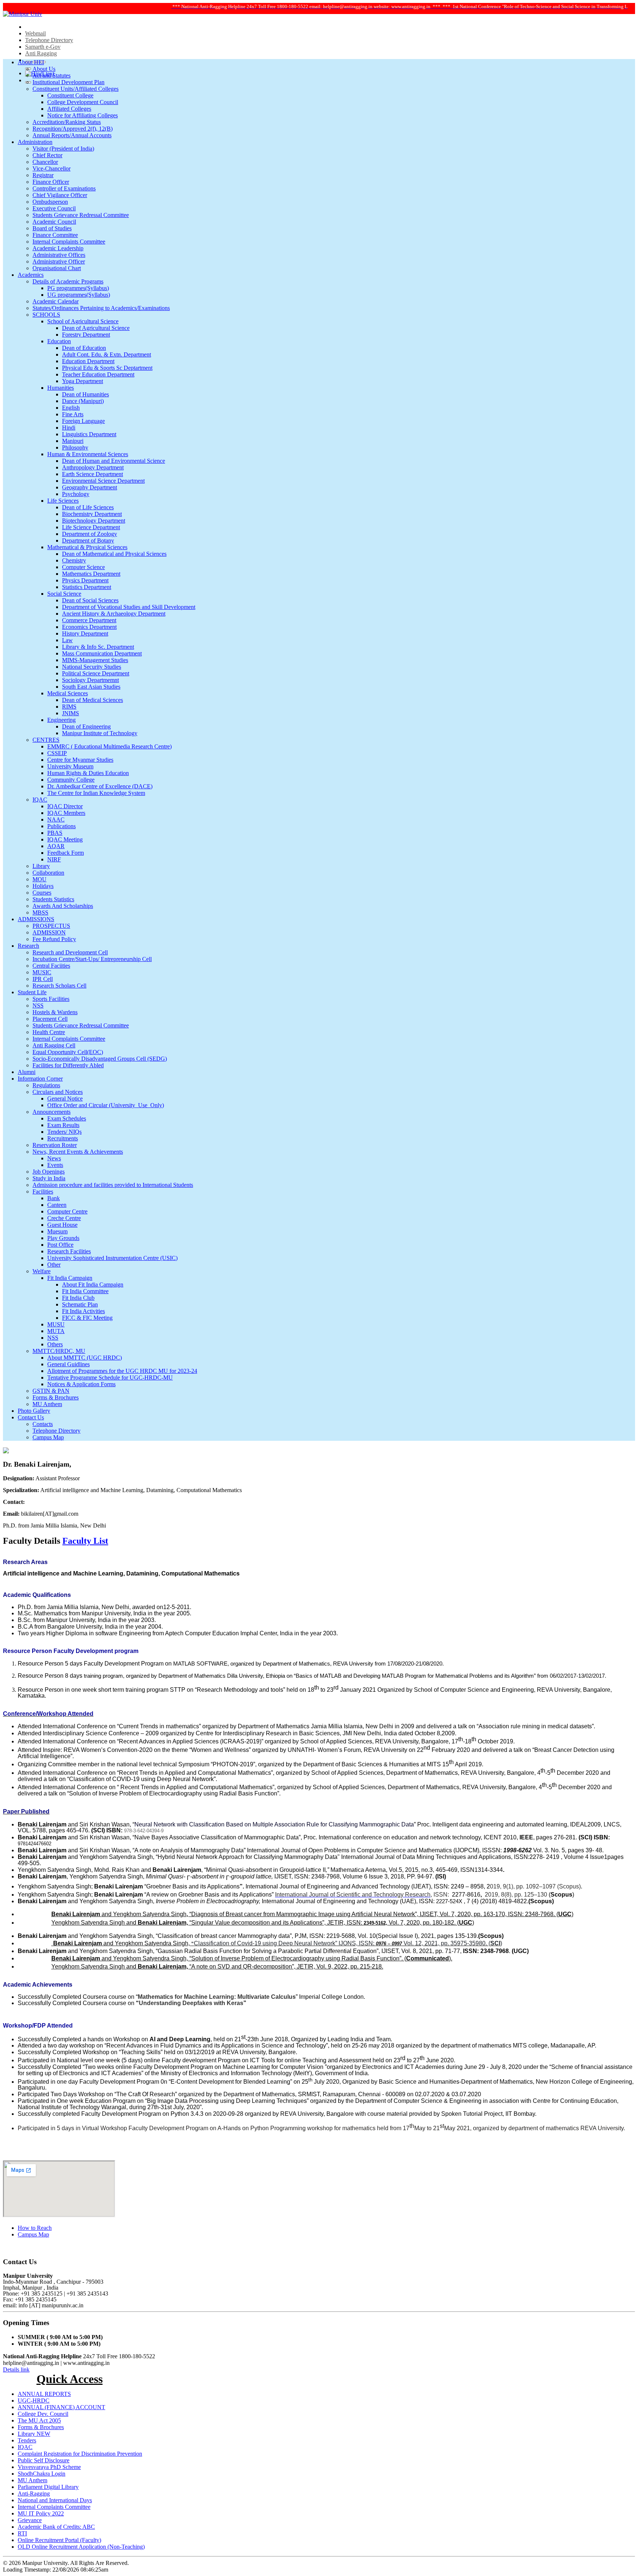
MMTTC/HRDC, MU (59, 1351)
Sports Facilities (51, 999)
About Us (44, 69)
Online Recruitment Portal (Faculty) (59, 2540)
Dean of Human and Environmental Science (114, 461)
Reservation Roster (55, 1145)
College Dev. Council (43, 2414)
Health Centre (49, 1032)
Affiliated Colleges (69, 109)
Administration (35, 142)
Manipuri (73, 441)
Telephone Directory (49, 40)
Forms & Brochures (56, 1397)
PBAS (55, 833)
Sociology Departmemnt (90, 680)
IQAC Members (66, 813)
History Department (85, 633)
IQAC (40, 800)
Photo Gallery (34, 1411)
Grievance (30, 2520)
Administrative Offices (59, 255)
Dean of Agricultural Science (96, 328)
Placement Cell (50, 1019)
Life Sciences (63, 501)
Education (59, 341)
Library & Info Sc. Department (98, 647)
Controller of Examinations (64, 188)
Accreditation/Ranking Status (67, 122)
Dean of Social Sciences (90, 600)
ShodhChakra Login (42, 2474)
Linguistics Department (89, 434)
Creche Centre (64, 1218)
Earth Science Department (92, 474)
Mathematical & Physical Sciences (87, 547)
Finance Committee (55, 235)
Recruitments (63, 1138)
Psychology (76, 494)
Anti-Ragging (34, 2494)
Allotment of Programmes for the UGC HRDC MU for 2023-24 (122, 1371)
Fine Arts (73, 414)
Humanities (61, 388)
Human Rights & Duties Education (88, 773)
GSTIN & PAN (51, 1391)
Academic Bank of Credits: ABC (56, 2527)
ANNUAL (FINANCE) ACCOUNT (61, 2407)
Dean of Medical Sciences (92, 700)
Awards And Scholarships (63, 906)
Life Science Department (91, 527)
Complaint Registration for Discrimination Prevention (80, 2454)
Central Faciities (51, 966)
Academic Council (54, 222)
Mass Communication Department (102, 653)
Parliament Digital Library (48, 2487)
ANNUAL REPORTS (44, 2394)
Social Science (64, 594)
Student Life (32, 992)
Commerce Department (89, 620)
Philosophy (75, 447)
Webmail (35, 33)
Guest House (62, 1225)
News (54, 1158)
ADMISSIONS (36, 919)
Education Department (88, 361)
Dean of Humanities (85, 394)
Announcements (52, 1112)
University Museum (70, 766)
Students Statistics (53, 899)
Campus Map (48, 1437)
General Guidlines (68, 1364)
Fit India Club (78, 1298)
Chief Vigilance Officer (60, 195)
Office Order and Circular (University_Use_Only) (106, 1105)
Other (54, 1265)
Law (67, 640)
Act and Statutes (52, 75)
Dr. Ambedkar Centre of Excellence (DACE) (100, 786)
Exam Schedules (67, 1118)
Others (55, 1344)
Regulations (46, 1085)
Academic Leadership (58, 248)
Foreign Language (83, 421)
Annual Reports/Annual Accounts (72, 135)
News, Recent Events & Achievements (78, 1152)
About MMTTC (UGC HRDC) (85, 1358)
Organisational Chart (57, 268)
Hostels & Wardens (55, 1012)
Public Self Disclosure (44, 2460)
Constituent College (70, 95)
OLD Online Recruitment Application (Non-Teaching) (81, 2547)
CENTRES (46, 740)
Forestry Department (86, 335)
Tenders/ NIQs (64, 1132)
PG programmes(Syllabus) (78, 288)
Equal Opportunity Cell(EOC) (68, 1052)
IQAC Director (65, 806)
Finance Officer (51, 182)
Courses (42, 893)
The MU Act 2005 (39, 2420)
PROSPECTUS (51, 926)
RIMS (69, 707)
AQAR (56, 846)
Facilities (43, 1191)
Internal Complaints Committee (69, 242)
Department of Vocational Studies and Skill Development (129, 607)
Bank (54, 1198)
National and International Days (55, 2500)
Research (28, 946)
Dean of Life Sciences (88, 507)
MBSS (40, 912)
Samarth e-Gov (43, 47)
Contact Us (31, 1417)
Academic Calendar (56, 301)
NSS (38, 1005)
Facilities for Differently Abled (68, 1065)
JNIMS (71, 713)
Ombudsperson (50, 202)
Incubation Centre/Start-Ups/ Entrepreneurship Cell (92, 959)
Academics (31, 275)
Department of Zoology (90, 534)
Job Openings (49, 1172)
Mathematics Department (91, 574)
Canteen (57, 1205)
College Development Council (83, 102)
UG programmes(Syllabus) (79, 295)
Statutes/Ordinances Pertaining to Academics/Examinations (101, 308)
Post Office (60, 1245)
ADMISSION (49, 932)
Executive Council (54, 208)
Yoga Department (83, 381)
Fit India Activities (83, 1311)
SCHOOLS (46, 315)
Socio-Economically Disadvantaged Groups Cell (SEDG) (100, 1059)
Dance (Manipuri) (83, 401)
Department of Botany (88, 540)
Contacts (43, 1424)
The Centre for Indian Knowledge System (96, 793)
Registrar (43, 175)
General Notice (65, 1098)
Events (55, 1165)
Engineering (61, 720)
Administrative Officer (59, 261)
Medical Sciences (68, 693)
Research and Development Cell (70, 952)
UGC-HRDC (34, 2401)
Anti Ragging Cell (54, 1045)
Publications (61, 826)
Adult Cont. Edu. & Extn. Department (107, 354)
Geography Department (90, 487)
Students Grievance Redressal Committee (81, 215)
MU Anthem (47, 1404)
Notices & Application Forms (81, 1384)
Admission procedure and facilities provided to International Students (113, 1185)
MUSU (56, 1324)
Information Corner (40, 1079)
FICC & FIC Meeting (87, 1318)
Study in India (49, 1178)
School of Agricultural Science (83, 321)
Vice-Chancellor (52, 168)
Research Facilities (69, 1251)
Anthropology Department (93, 467)
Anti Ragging (41, 53)
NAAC (56, 819)
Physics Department (85, 580)
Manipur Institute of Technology (100, 733)
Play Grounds (63, 1238)
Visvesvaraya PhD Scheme (49, 2467)
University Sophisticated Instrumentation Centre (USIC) (112, 1258)
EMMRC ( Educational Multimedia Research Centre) (109, 746)
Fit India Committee (85, 1291)
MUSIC (42, 972)
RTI (22, 2533)
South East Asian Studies (91, 687)
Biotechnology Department (94, 521)
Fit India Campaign (70, 1278)
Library (41, 866)
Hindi (69, 428)
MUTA (56, 1331)
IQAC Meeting (65, 839)
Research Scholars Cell (59, 986)
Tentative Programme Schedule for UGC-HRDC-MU (110, 1377)
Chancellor (45, 162)
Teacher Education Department (98, 374)
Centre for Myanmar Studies (80, 760)
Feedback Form (66, 853)
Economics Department (89, 627)
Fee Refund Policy (54, 939)
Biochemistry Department (92, 514)
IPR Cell (43, 979)
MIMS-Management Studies (95, 660)
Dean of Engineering (86, 726)
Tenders (27, 2440)
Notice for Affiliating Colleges (83, 115)
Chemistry (74, 560)
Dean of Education (84, 348)
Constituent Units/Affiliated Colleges (76, 89)
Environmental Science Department (103, 481)
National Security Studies (92, 667)
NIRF (54, 859)
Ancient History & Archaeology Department (114, 614)
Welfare (42, 1271)
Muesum (57, 1231)
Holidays (43, 886)
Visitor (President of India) (63, 149)
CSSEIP (57, 753)
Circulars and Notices (58, 1092)
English (71, 408)
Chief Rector (47, 155)
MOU (40, 879)
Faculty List (85, 1541)
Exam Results (63, 1125)
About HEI (31, 62)
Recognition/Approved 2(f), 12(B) (73, 129)
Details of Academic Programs (68, 281)
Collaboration (48, 873)
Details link (16, 2370)
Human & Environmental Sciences (88, 454)
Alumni (27, 1072)
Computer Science (83, 567)
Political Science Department (96, 673)
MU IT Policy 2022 (41, 2513)
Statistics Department (87, 587)
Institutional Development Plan (68, 82)
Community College (71, 780)
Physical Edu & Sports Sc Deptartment (107, 368)
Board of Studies (52, 228)
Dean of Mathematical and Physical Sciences (114, 554)
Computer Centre (67, 1211)
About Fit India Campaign (93, 1284)
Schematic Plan (80, 1304)
